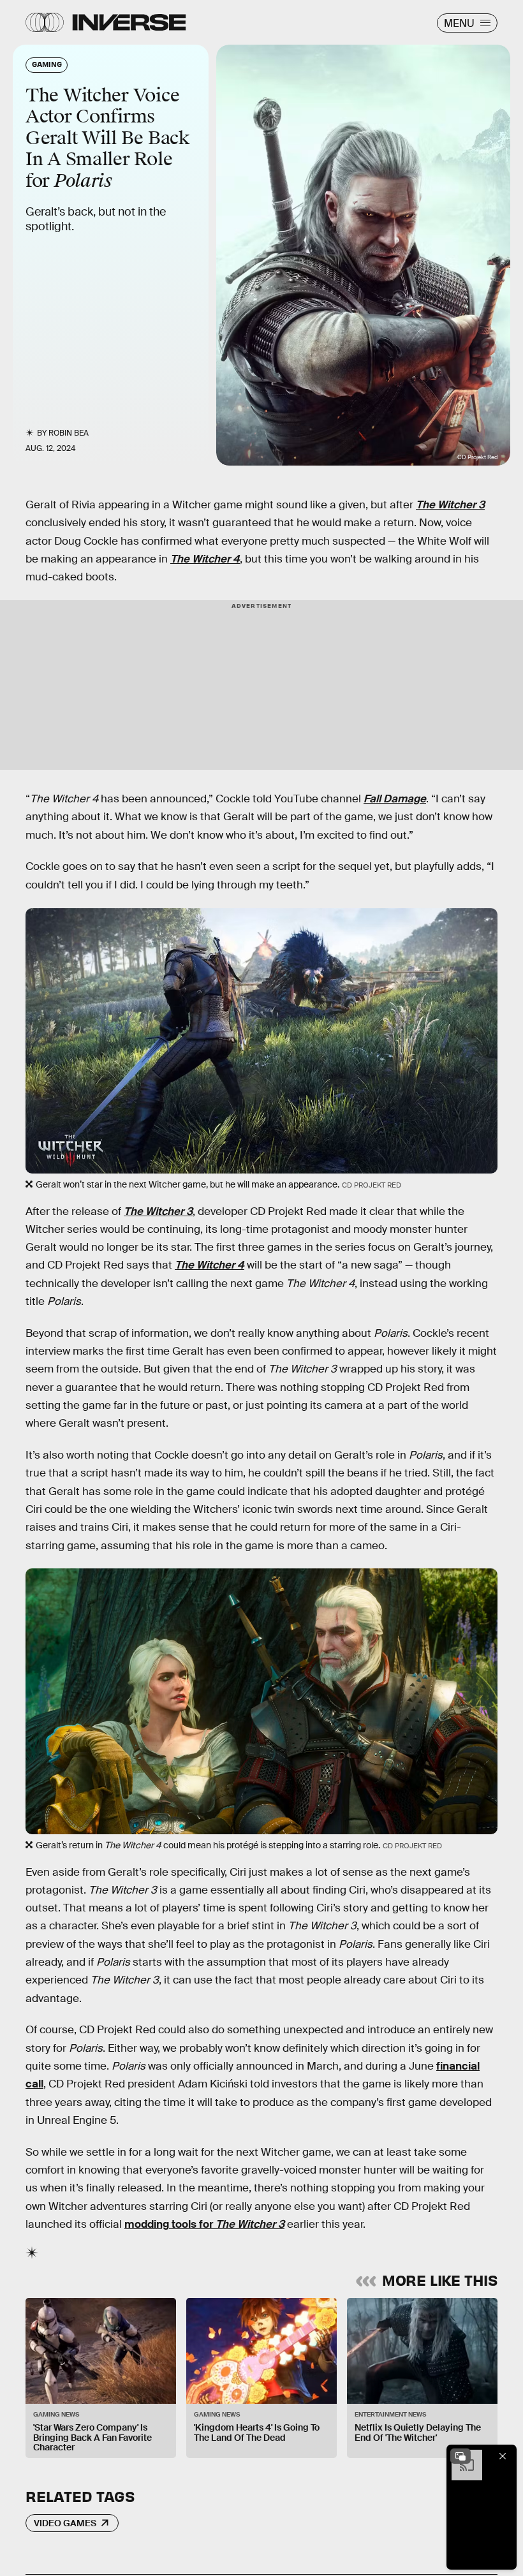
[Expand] (460, 2456)
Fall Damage (395, 799)
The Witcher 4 (205, 559)
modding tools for (204, 2224)
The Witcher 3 (450, 505)
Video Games (65, 2523)
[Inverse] (129, 22)
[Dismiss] (503, 2456)
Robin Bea (69, 433)
